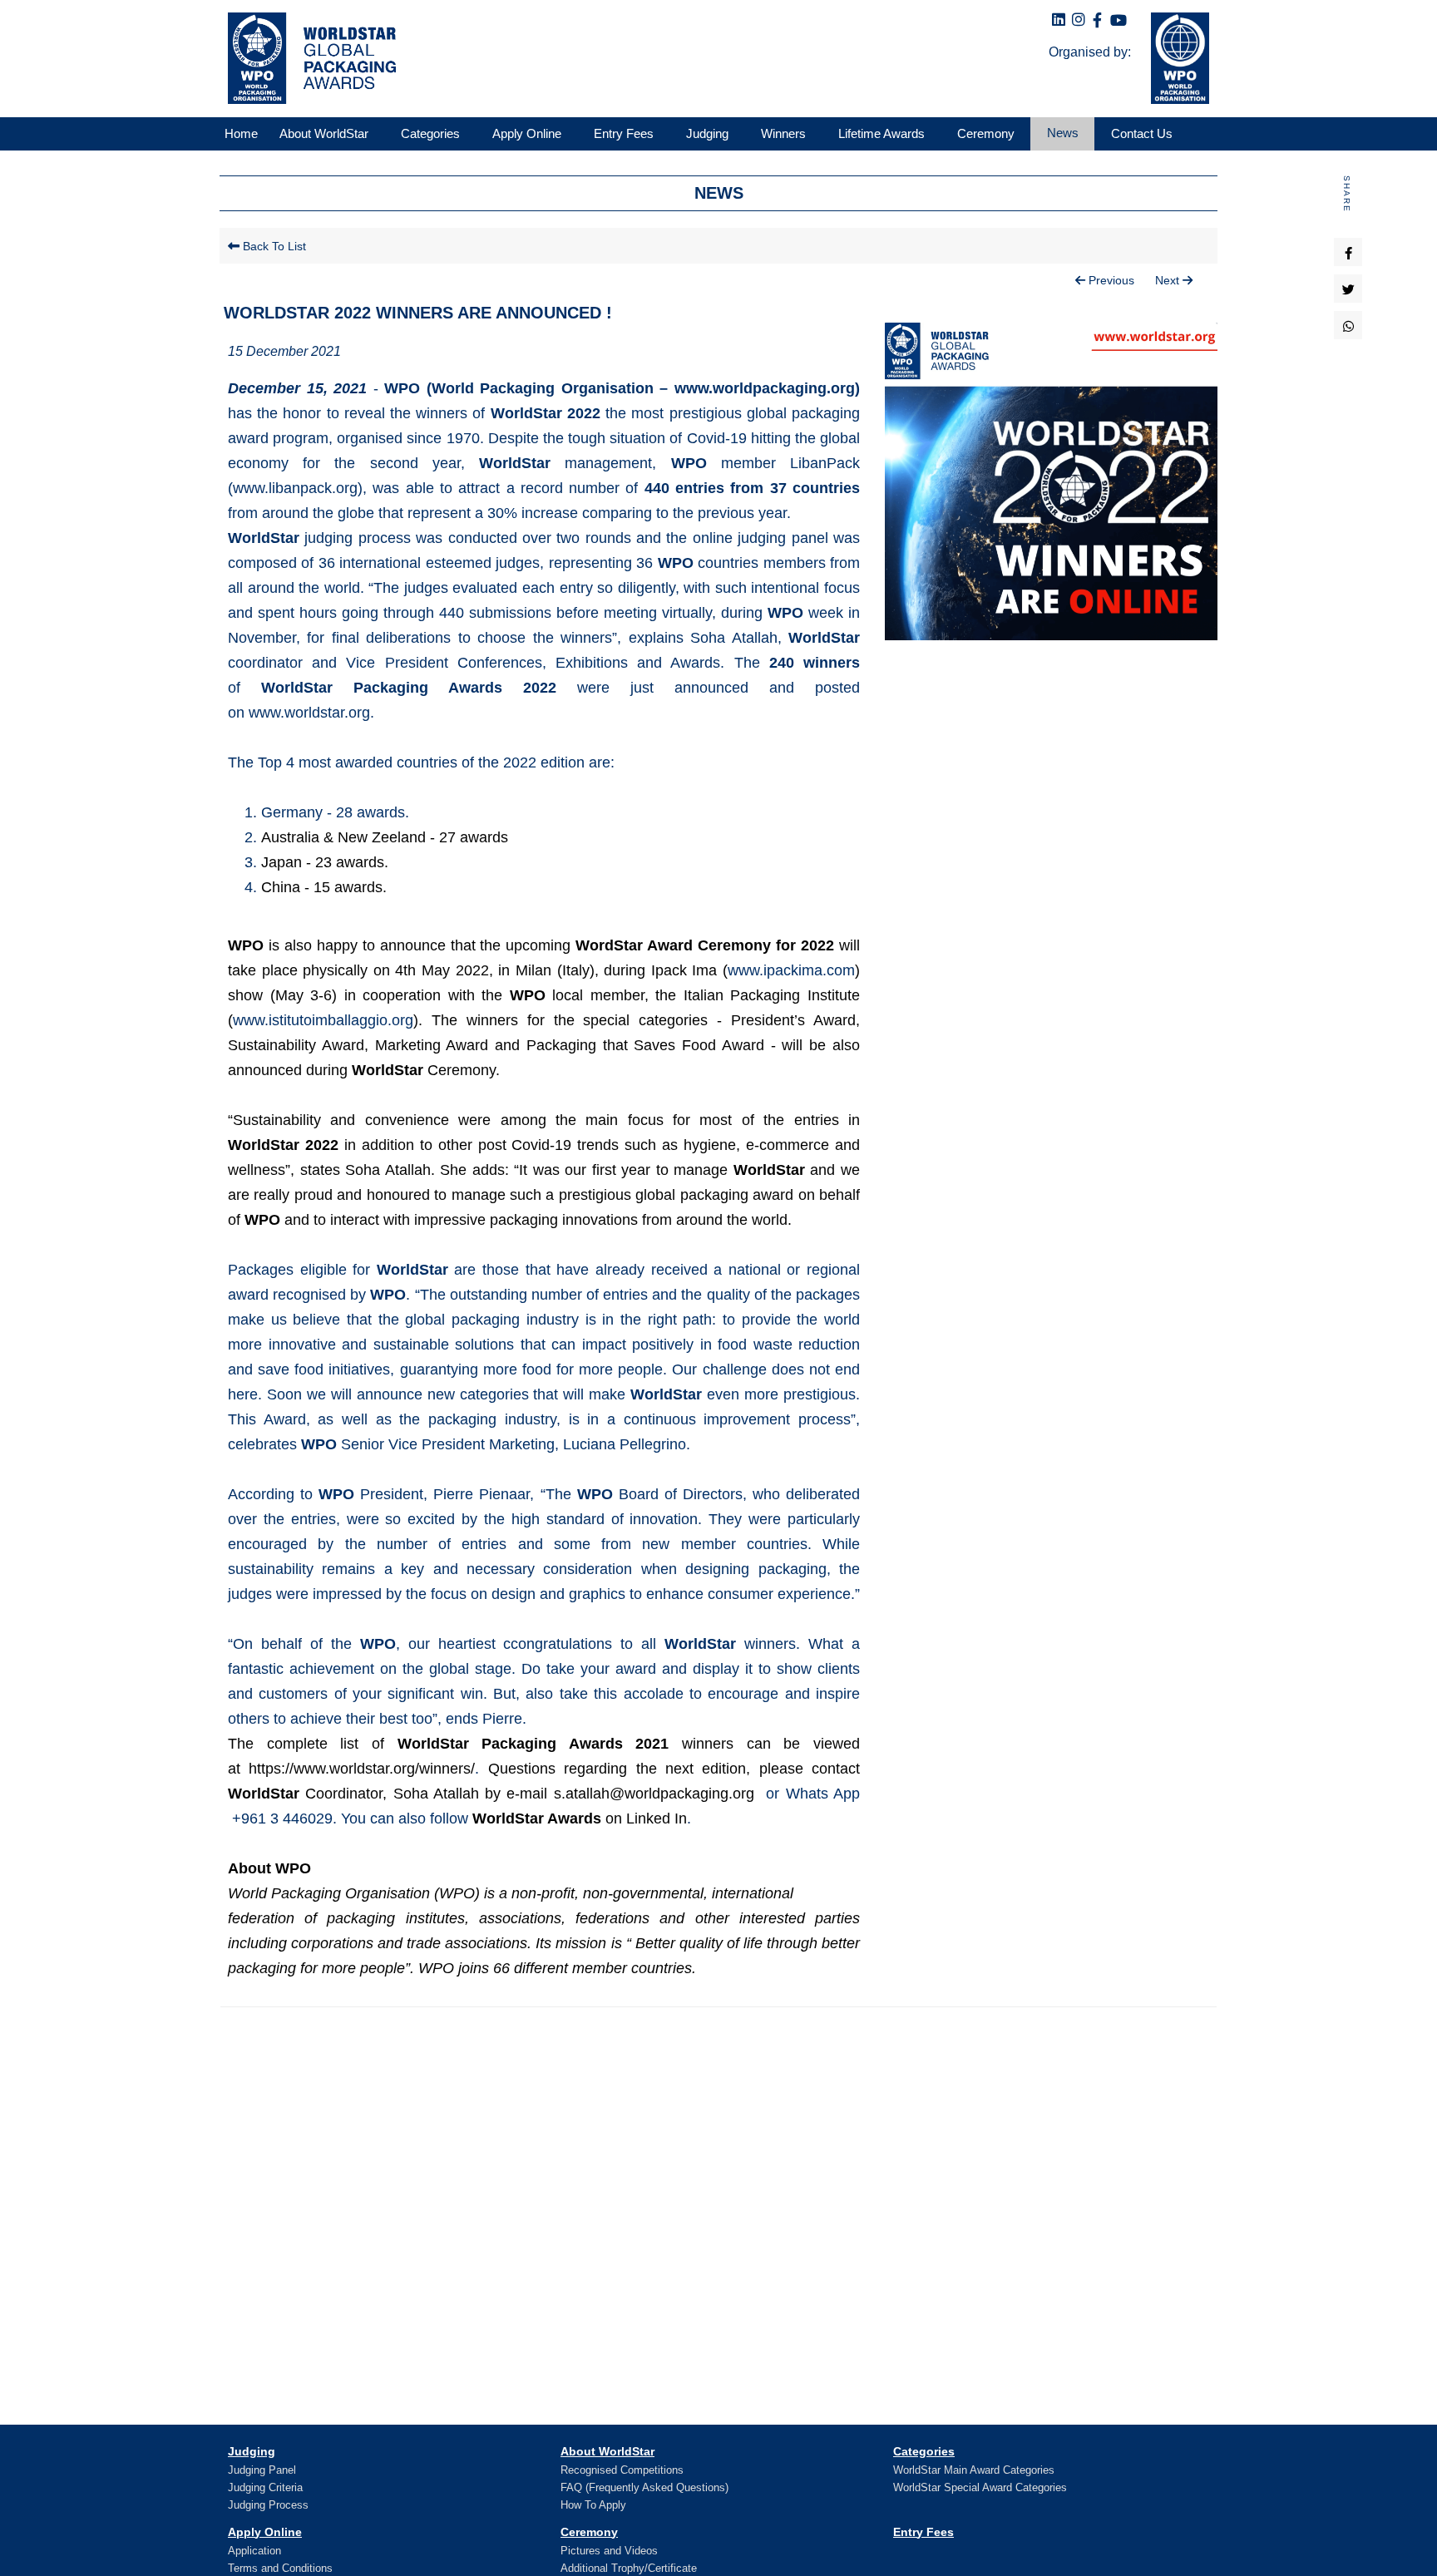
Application (254, 2551)
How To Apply (593, 2505)
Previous (1110, 280)
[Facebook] (1097, 21)
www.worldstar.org (309, 713)
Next (1169, 280)
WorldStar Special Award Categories (980, 2487)
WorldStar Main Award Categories (974, 2470)
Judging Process (268, 2505)
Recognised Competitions (622, 2470)
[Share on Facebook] (1348, 252)
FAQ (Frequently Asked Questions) (644, 2487)
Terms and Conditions (280, 2568)
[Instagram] (1079, 20)
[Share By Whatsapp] (1348, 325)
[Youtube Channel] (1118, 21)
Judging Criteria (265, 2487)
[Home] (308, 58)
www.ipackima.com (791, 970)
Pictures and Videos (609, 2551)
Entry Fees (923, 2532)
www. (323, 1020)
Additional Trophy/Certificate (629, 2568)
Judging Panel (262, 2470)
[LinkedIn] (1059, 20)
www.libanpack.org (295, 488)
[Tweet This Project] (1348, 289)
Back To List (273, 246)
